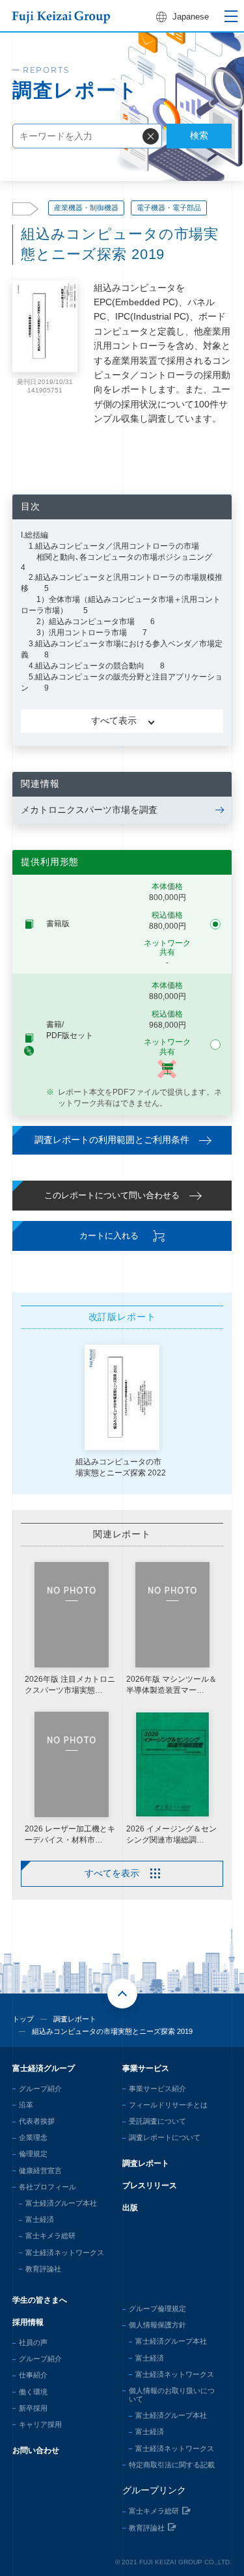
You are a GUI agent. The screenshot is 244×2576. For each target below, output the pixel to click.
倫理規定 (33, 2154)
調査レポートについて (165, 2137)
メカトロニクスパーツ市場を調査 (89, 810)
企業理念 (33, 2137)
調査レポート (75, 2019)
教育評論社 (43, 2269)
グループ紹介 (40, 2089)
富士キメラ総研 (50, 2236)
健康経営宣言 (40, 2171)
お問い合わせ (36, 2450)
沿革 (26, 2105)
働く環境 (33, 2392)
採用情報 (28, 2322)
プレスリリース (150, 2185)
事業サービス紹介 (157, 2089)
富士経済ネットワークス (65, 2253)
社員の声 (33, 2342)
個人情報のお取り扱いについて (172, 2395)
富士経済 (40, 2219)
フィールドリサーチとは (168, 2105)
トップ (23, 2019)
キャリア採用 (40, 2424)
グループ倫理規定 (157, 2309)
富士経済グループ (44, 2068)
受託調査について (157, 2121)
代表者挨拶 (37, 2121)
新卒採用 (33, 2408)
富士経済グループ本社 (61, 2203)
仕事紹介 (33, 2375)
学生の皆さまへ (40, 2300)
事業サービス (146, 2068)
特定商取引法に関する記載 (172, 2465)
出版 (130, 2208)
